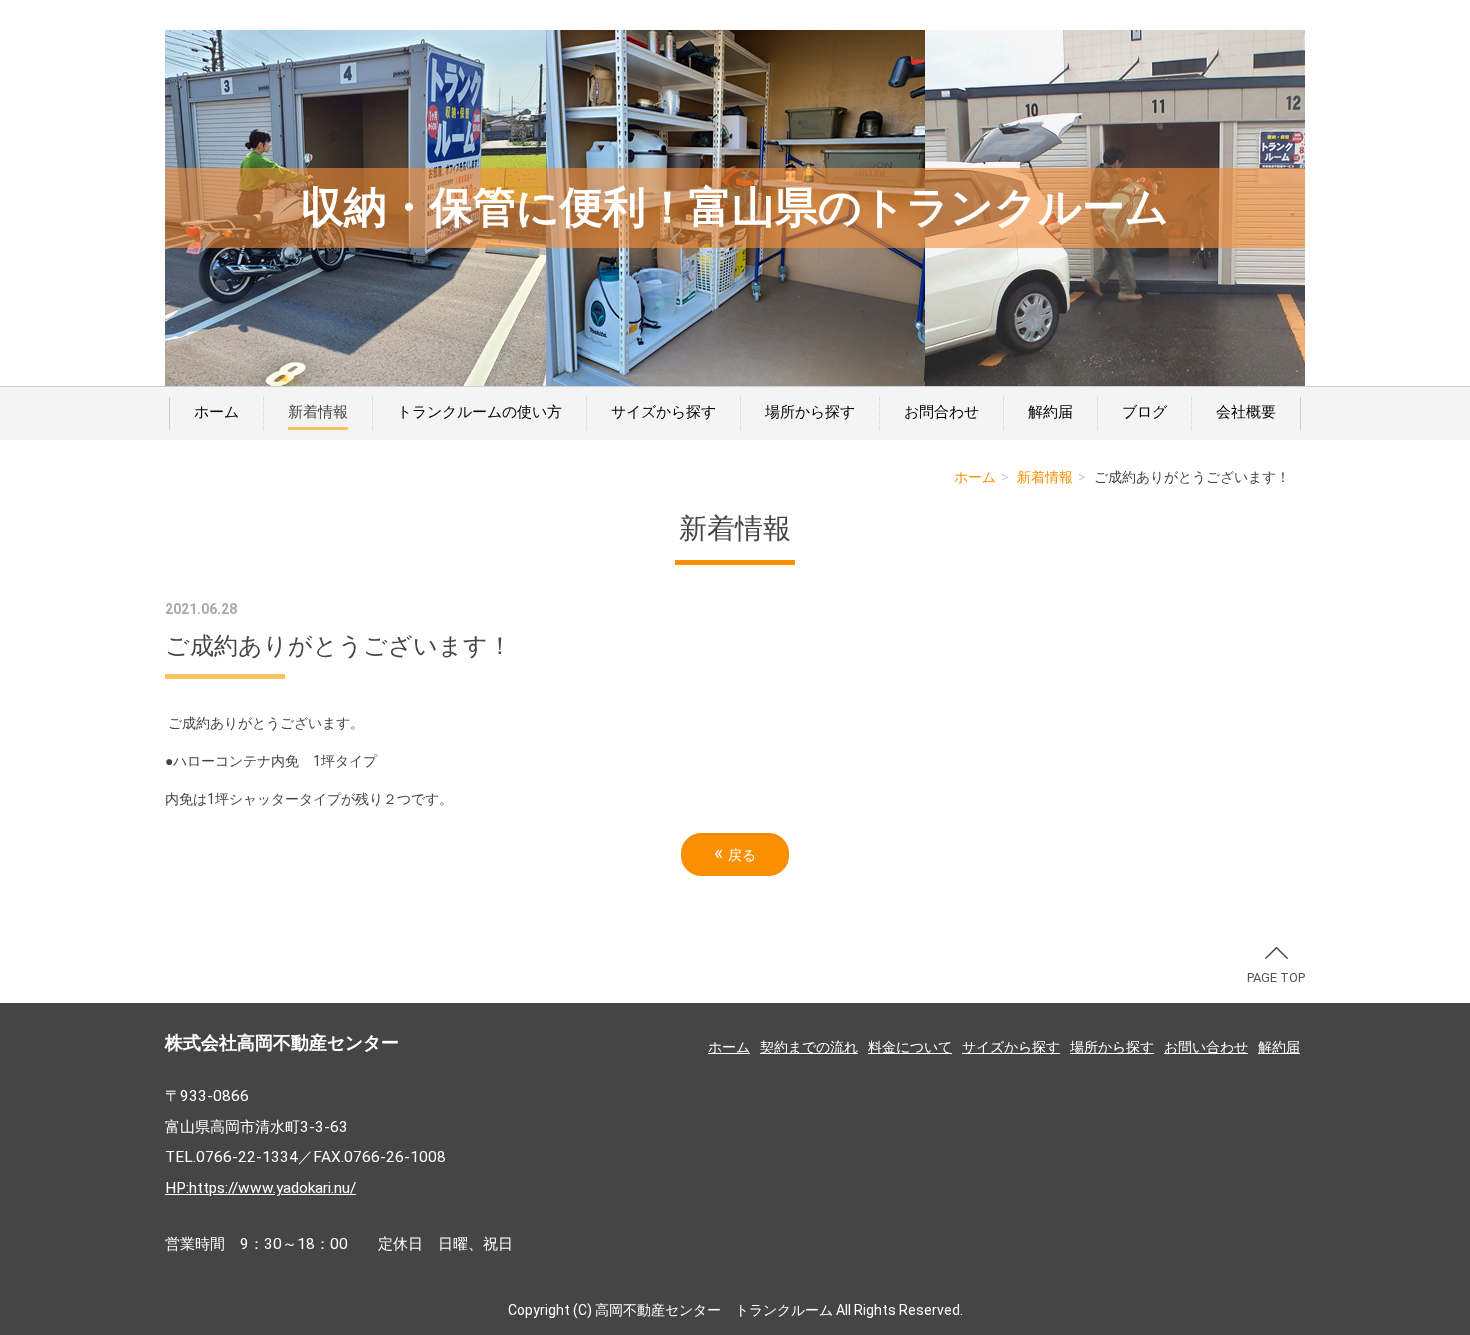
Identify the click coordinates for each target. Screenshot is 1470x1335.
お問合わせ (941, 412)
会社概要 (1246, 412)
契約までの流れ (809, 1047)
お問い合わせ (1206, 1047)
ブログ (1144, 412)
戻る (735, 853)
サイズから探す (663, 412)
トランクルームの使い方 (479, 412)
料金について (910, 1047)
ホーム (216, 412)
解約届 (1050, 412)
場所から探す (810, 412)
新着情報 (318, 412)
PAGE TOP (1276, 977)
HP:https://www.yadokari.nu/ (260, 1188)
